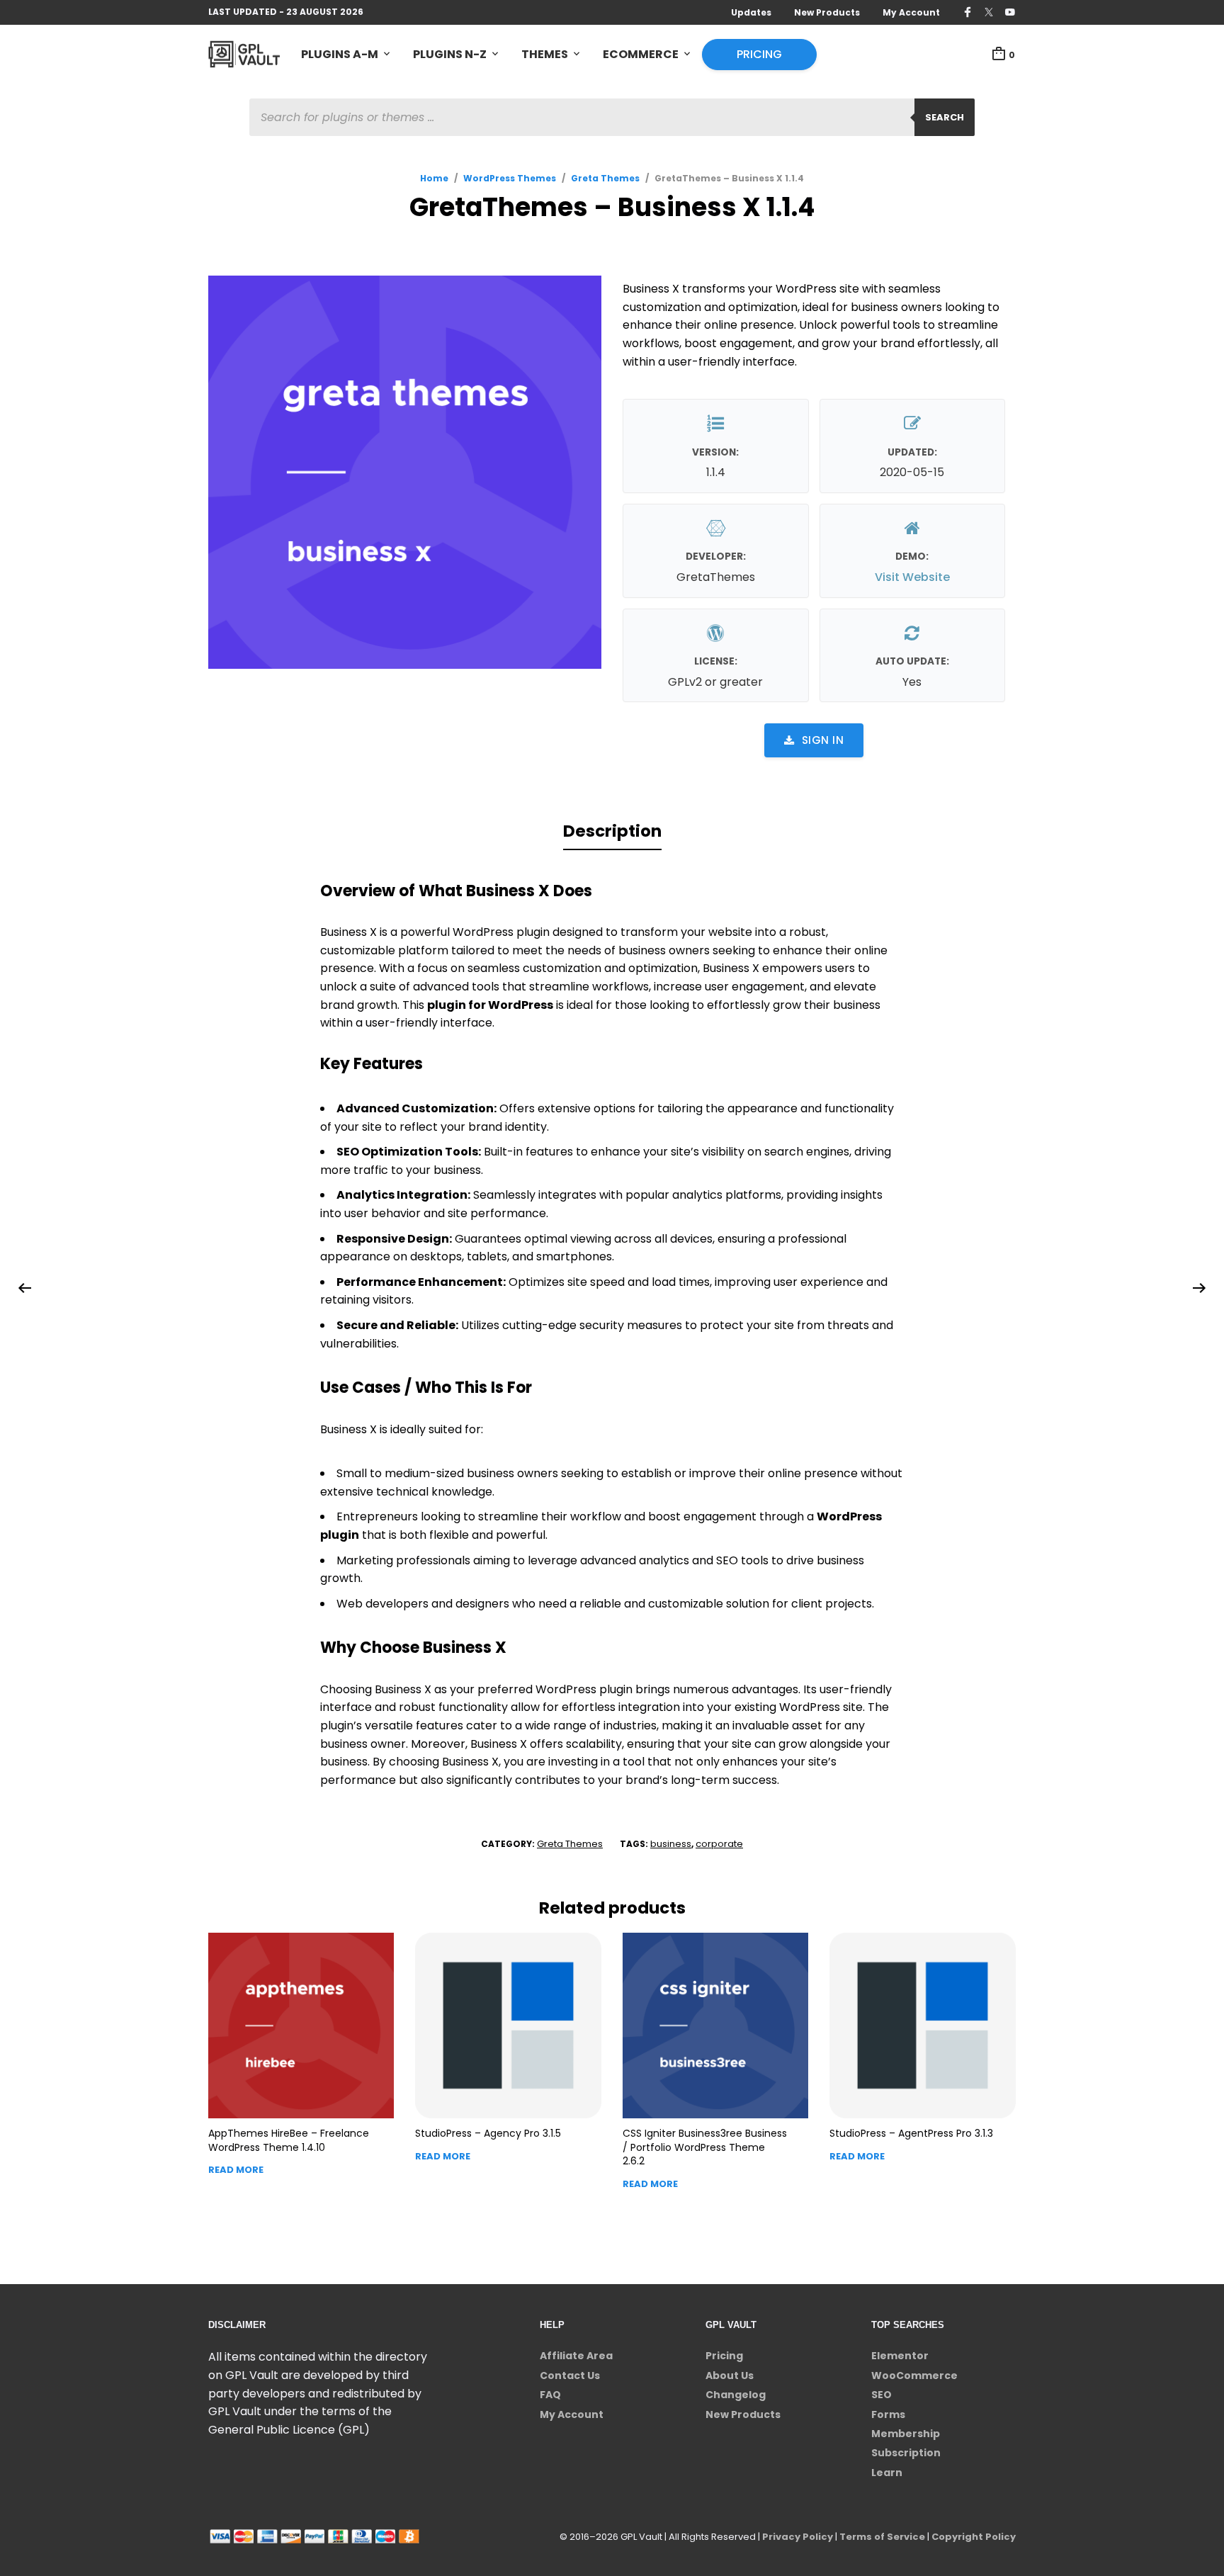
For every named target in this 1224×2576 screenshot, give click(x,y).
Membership (906, 2434)
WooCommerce (914, 2376)
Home (434, 178)
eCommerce (641, 54)
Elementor (900, 2356)
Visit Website (912, 577)
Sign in (823, 740)
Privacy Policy (798, 2537)
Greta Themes (605, 178)
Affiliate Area (576, 2356)
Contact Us (570, 2376)
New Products (827, 12)
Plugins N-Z (450, 54)
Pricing (759, 54)
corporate (719, 1844)
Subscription (906, 2453)
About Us (730, 2376)
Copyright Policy (974, 2537)
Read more (236, 2170)
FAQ (550, 2395)
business (671, 1844)
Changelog (736, 2395)
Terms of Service (882, 2537)
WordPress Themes (510, 178)
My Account (911, 12)
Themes (545, 54)
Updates (751, 12)
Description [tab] (612, 831)
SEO (882, 2395)
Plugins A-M (340, 54)
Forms (888, 2414)
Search (945, 117)
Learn (887, 2473)
